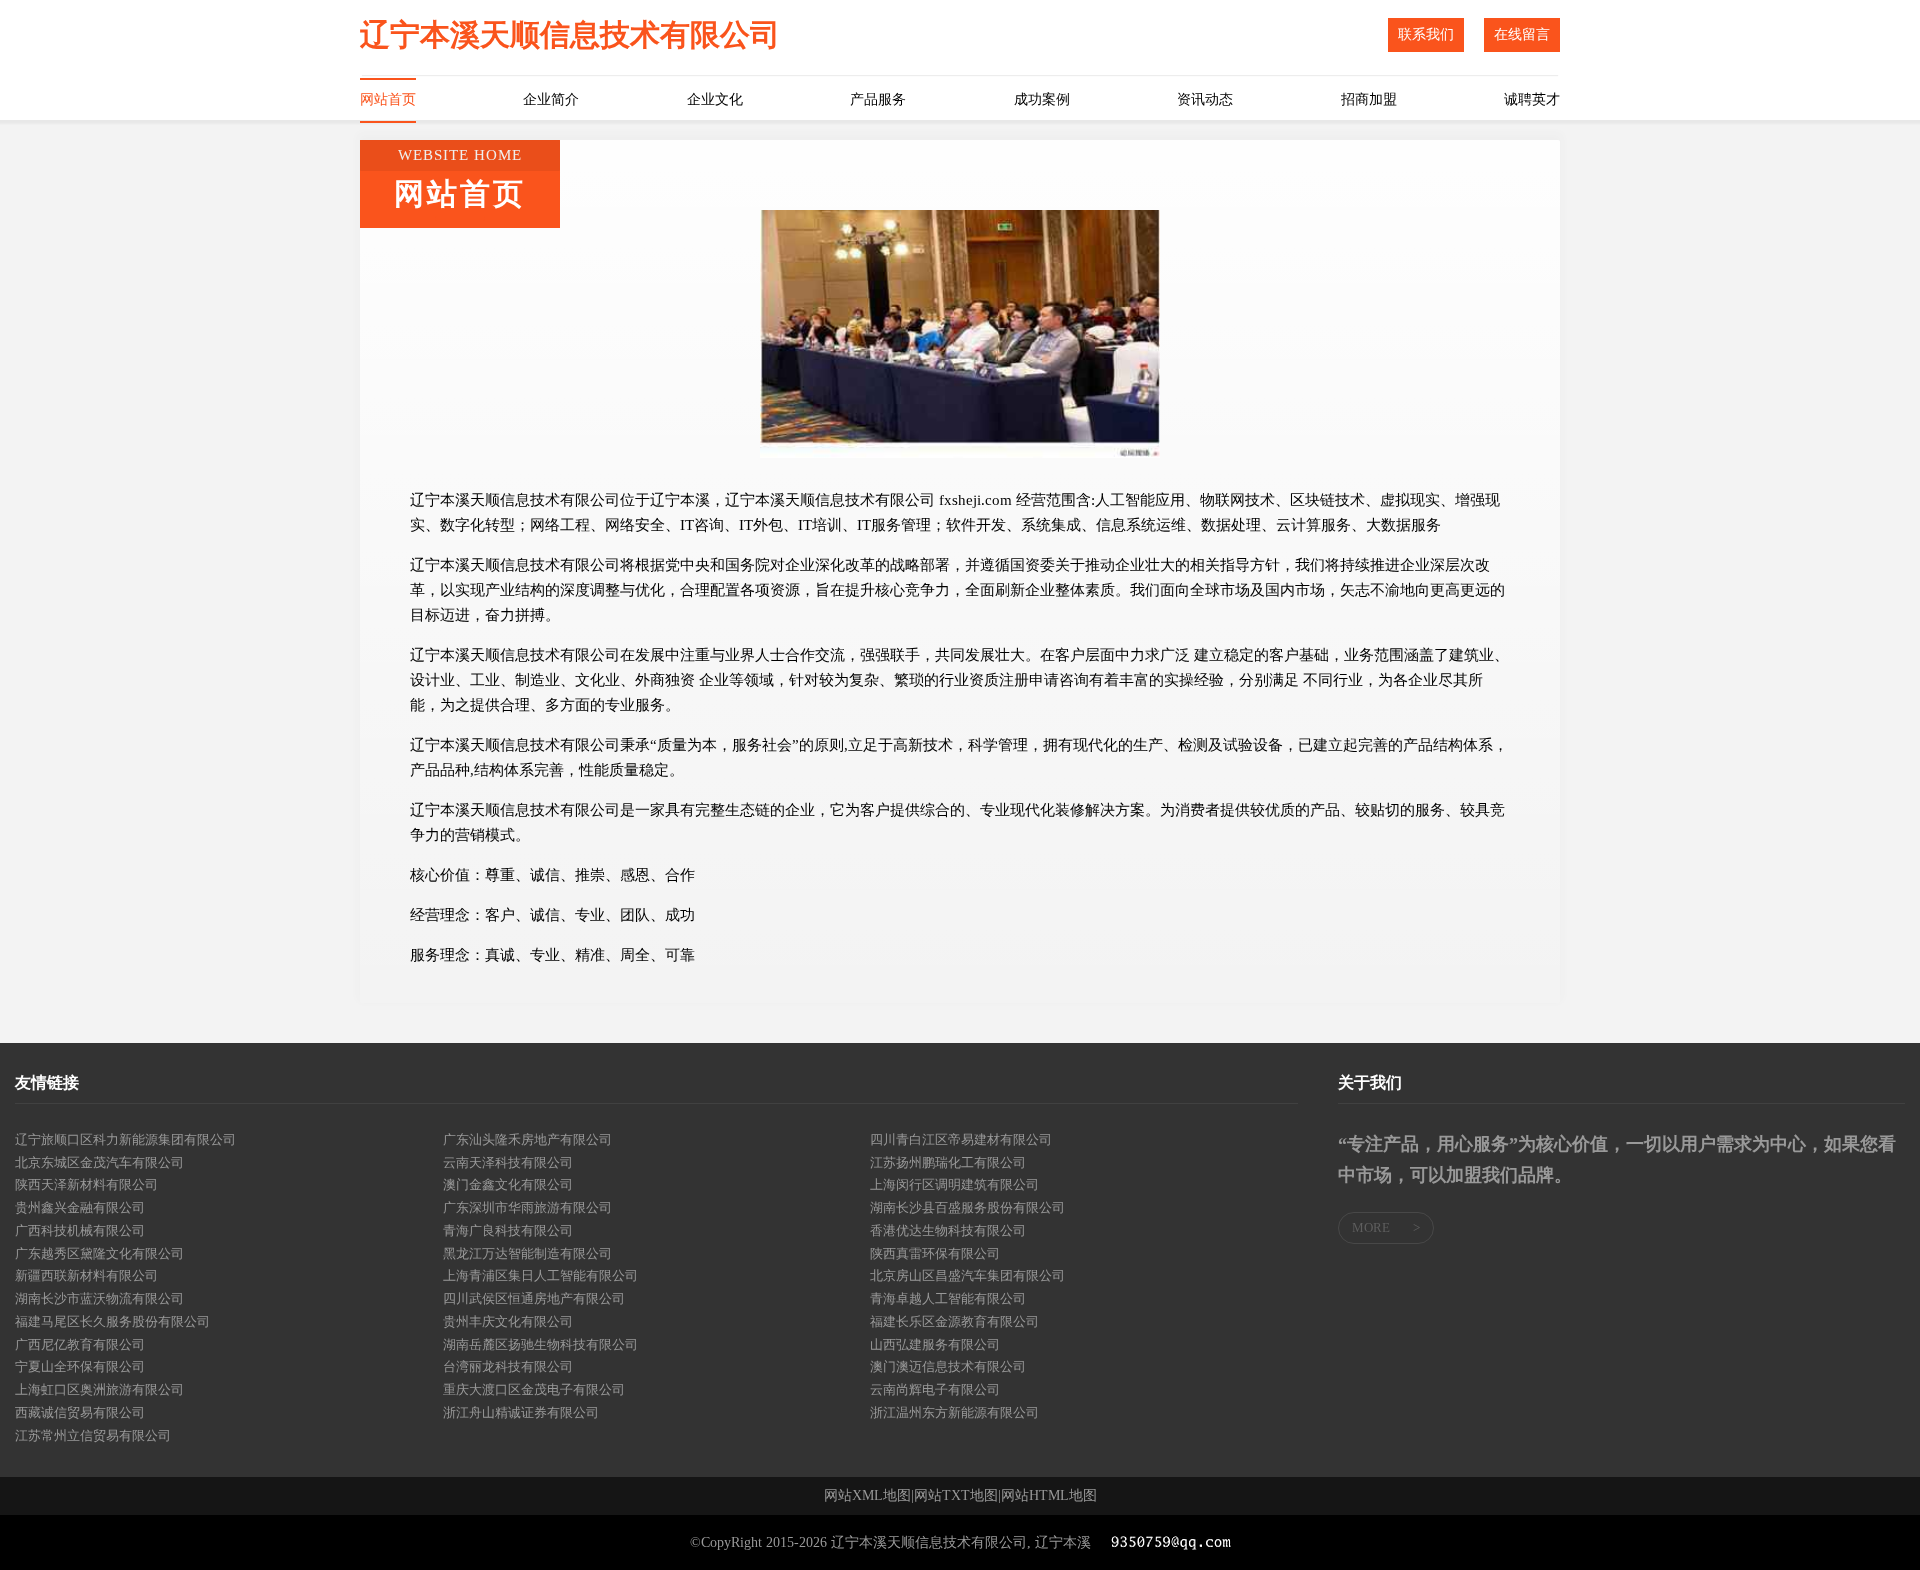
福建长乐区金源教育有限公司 (954, 1321)
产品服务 (878, 99)
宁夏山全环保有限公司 (80, 1366)
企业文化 (715, 99)
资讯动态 (1205, 99)
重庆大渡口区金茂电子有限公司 (534, 1389)
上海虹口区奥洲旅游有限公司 (99, 1389)
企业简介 (551, 99)
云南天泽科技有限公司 (508, 1162)
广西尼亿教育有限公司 (80, 1344)
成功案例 (1042, 99)
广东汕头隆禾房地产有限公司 (527, 1139)
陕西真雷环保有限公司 (935, 1253)
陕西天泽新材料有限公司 (86, 1184)
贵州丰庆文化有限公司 (508, 1321)
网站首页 (388, 99)
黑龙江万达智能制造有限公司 (527, 1253)
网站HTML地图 (1049, 1496)
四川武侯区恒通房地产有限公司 (534, 1298)
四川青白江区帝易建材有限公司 (961, 1139)
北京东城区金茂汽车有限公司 (99, 1162)
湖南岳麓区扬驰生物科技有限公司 (540, 1344)
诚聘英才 (1532, 99)
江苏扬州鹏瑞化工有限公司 (948, 1162)
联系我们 (1426, 34)
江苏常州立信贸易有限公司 (93, 1435)
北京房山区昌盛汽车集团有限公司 (967, 1275)
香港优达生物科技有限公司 (948, 1230)
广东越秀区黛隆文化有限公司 (99, 1253)
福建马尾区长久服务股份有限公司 (112, 1321)
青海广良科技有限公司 (508, 1230)
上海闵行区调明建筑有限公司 (954, 1184)
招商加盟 (1369, 99)
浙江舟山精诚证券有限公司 (521, 1412)
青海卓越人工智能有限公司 (948, 1298)
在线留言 (1522, 34)
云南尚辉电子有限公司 (935, 1389)
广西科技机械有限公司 (80, 1230)
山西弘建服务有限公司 (935, 1344)
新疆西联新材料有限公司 (86, 1275)
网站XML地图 (867, 1496)
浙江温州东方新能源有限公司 (954, 1412)
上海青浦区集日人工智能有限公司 (540, 1275)
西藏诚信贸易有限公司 (80, 1412)
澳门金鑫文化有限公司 (508, 1184)
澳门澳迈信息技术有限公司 (948, 1366)
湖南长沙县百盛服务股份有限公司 (967, 1207)
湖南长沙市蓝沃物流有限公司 (99, 1298)
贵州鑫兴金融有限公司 (80, 1207)
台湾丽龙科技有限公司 (508, 1366)
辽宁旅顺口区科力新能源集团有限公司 (125, 1139)
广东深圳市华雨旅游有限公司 (527, 1207)
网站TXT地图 (956, 1496)
